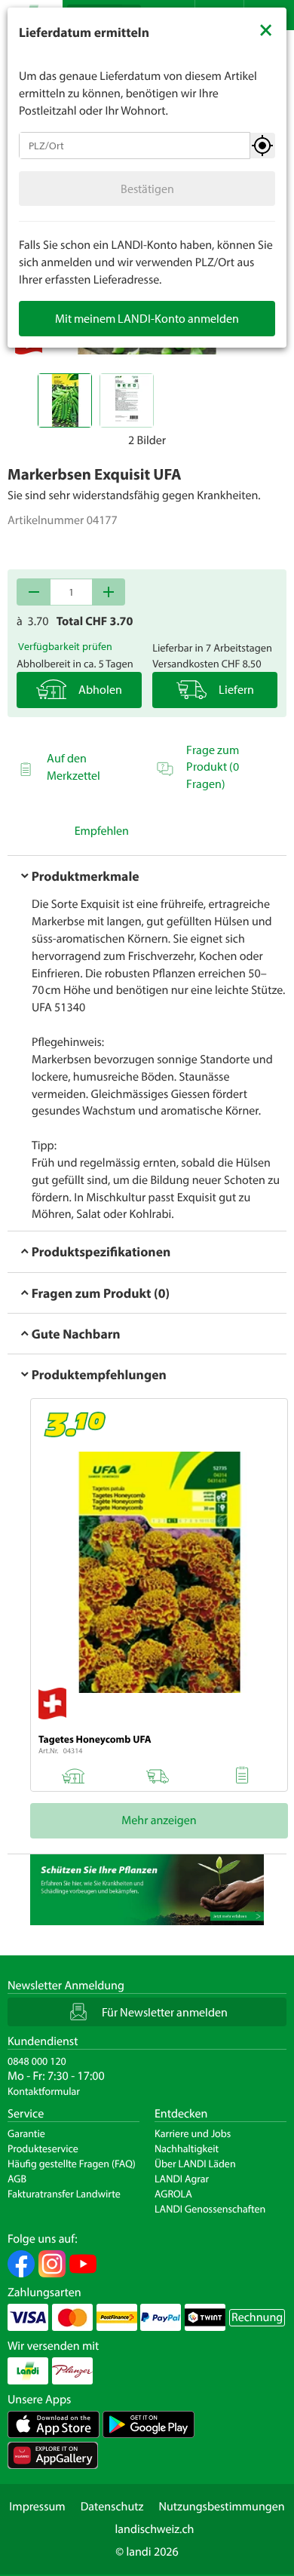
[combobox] (135, 146)
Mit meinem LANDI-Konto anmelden (147, 318)
